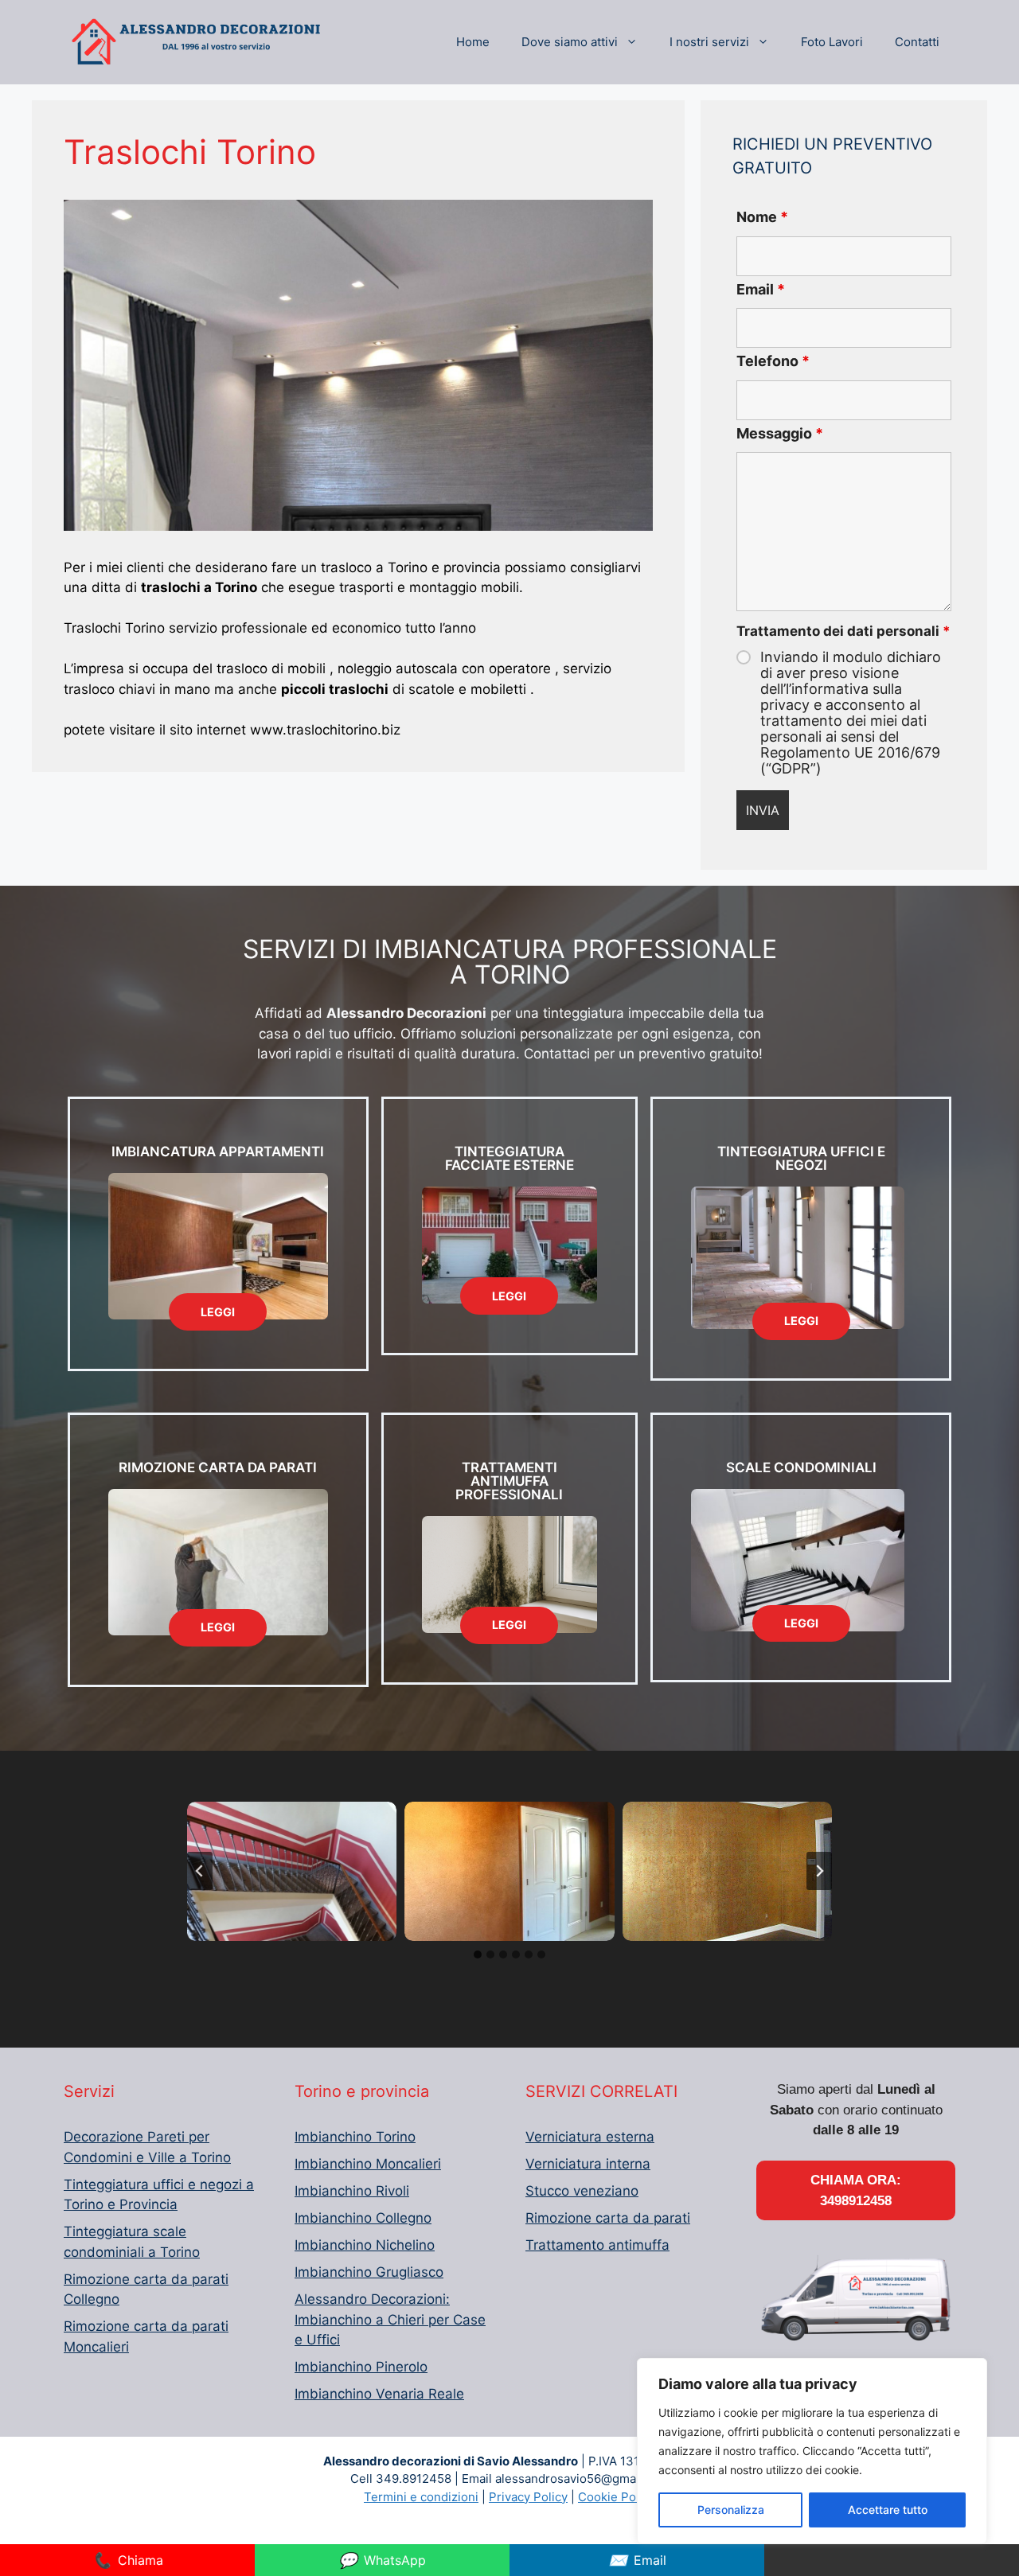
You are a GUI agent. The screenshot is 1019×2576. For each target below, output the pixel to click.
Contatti (917, 42)
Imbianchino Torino (355, 2137)
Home (473, 42)
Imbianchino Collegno (363, 2218)
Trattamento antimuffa (597, 2245)
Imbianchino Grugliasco (369, 2272)
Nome (762, 217)
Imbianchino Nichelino (365, 2245)
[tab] (478, 1954)
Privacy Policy (528, 2497)
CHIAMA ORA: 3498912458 (856, 2190)
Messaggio (780, 433)
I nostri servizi (709, 42)
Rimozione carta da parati (608, 2218)
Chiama (128, 2560)
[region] (812, 2451)
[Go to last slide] (200, 1871)
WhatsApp (382, 2560)
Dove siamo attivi (570, 42)
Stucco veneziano (582, 2191)
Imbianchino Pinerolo (361, 2367)
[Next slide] (819, 1871)
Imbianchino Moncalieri (368, 2164)
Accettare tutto (888, 2510)
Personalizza (731, 2510)
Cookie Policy (617, 2497)
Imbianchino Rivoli (352, 2191)
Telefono (773, 361)
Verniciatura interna (588, 2164)
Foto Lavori (832, 42)
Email (761, 289)
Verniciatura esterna (590, 2137)
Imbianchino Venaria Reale (379, 2394)
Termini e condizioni (421, 2497)
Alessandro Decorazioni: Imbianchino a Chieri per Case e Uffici (390, 2319)
